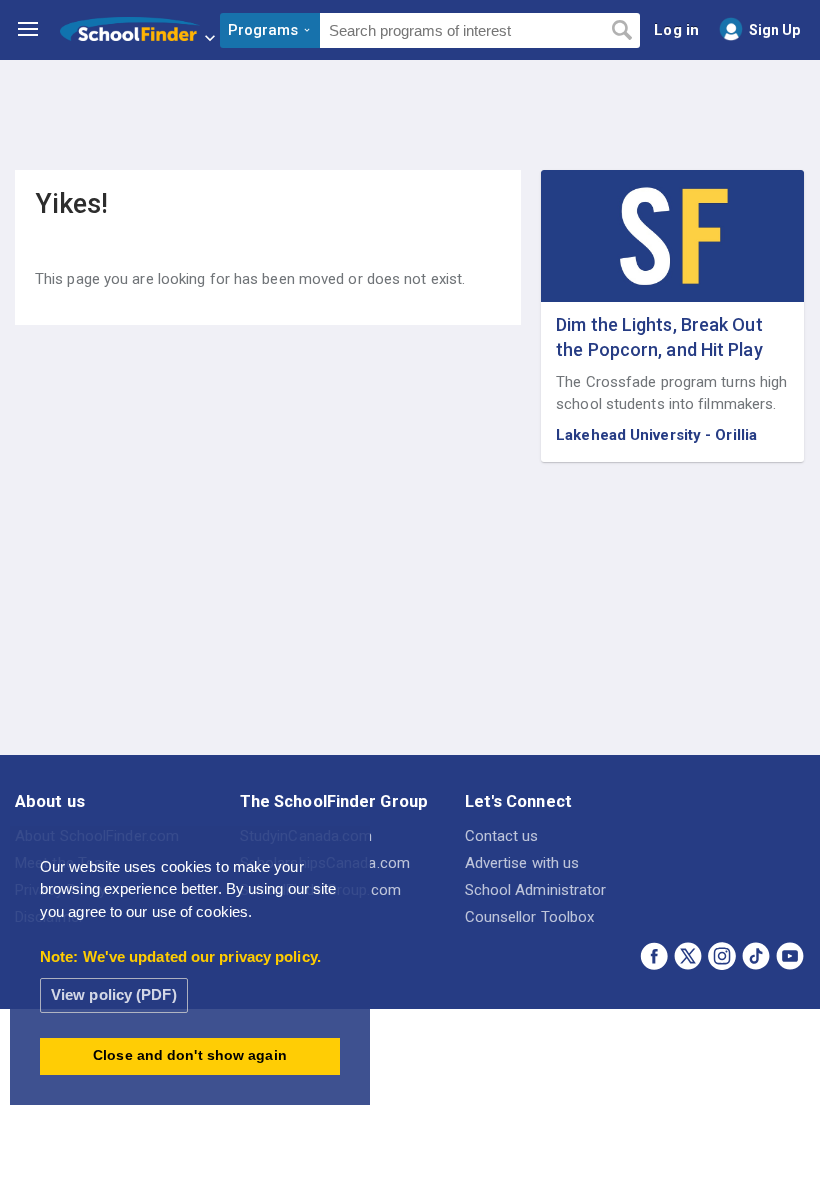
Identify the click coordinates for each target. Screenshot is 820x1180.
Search (621, 31)
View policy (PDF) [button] (114, 994)
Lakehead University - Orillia (656, 435)
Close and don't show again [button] (190, 1055)
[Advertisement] (410, 115)
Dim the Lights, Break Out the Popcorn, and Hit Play (659, 337)
